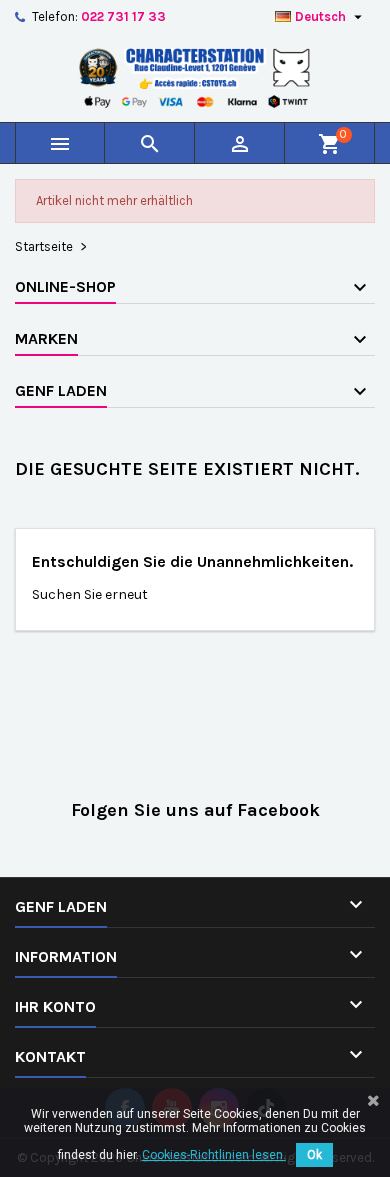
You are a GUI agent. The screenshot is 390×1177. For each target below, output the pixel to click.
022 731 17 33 (123, 16)
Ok (314, 1155)
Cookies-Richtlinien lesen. (214, 1155)
